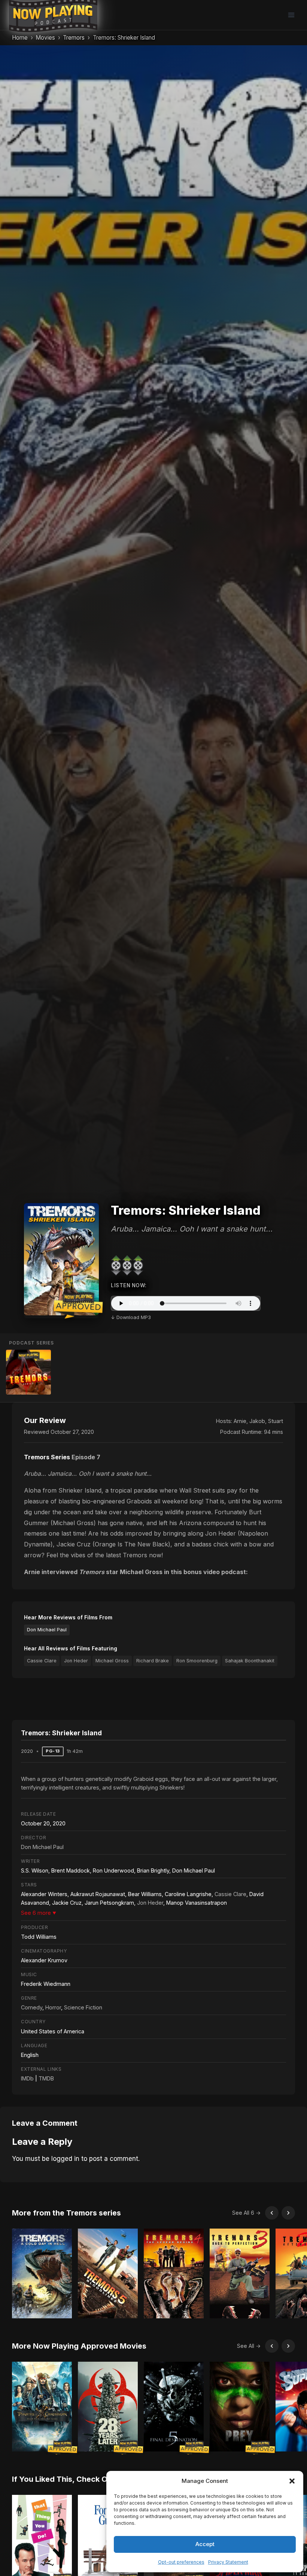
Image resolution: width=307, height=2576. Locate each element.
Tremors (74, 38)
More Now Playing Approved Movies (79, 2346)
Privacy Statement (228, 2562)
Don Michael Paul (47, 1630)
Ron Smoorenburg (197, 1661)
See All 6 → (246, 2213)
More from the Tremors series (66, 2213)
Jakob (257, 1421)
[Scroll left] (272, 2213)
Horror (53, 2007)
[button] (292, 2481)
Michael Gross (112, 1661)
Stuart (276, 1421)
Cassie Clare (42, 1661)
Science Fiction (83, 2007)
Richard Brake (153, 1661)
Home (20, 38)
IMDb (27, 2078)
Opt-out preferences (181, 2562)
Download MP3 (134, 1317)
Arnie (240, 1421)
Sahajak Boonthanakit (250, 1661)
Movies (45, 38)
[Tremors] (28, 1372)
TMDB (46, 2078)
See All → (249, 2346)
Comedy (32, 2007)
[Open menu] (291, 15)
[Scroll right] (288, 2213)
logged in (65, 2159)
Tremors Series (47, 1457)
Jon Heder (76, 1661)
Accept (205, 2544)
